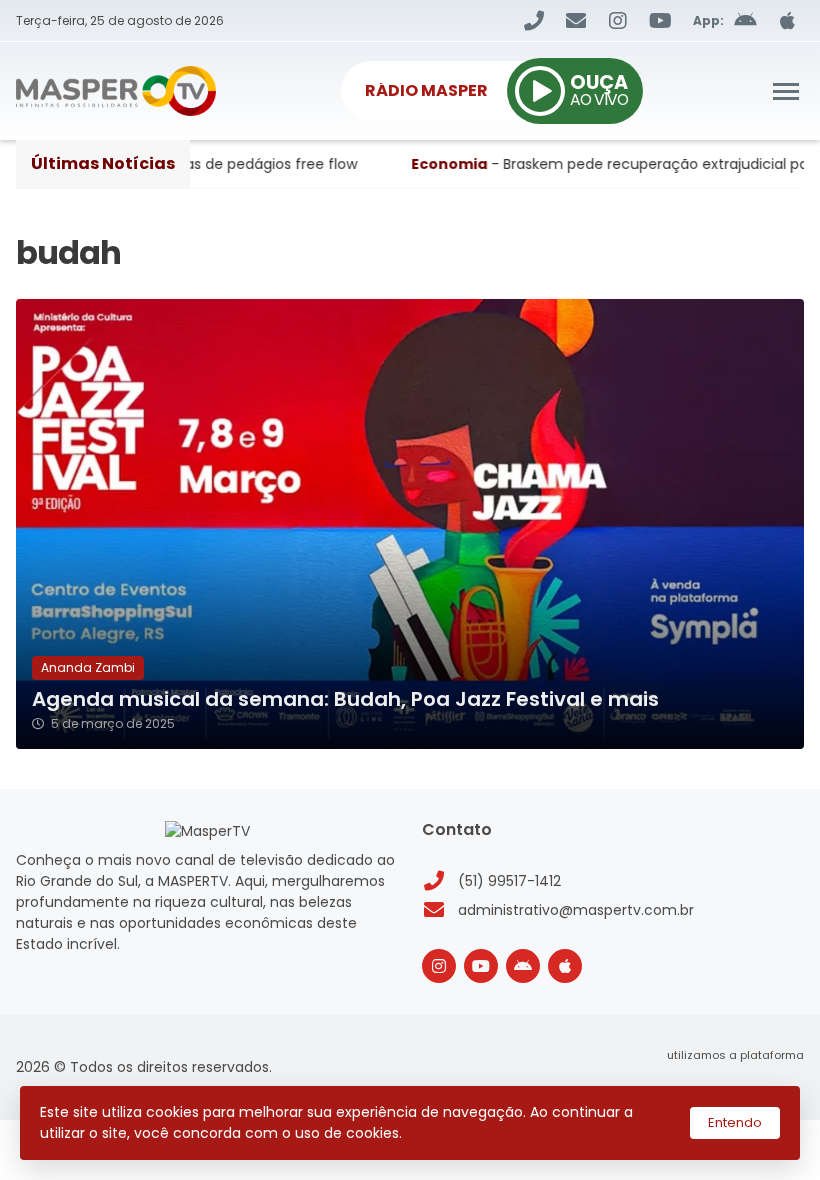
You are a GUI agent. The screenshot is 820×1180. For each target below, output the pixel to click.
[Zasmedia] (754, 1079)
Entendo (735, 1122)
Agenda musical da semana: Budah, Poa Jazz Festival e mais (345, 699)
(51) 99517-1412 (509, 881)
